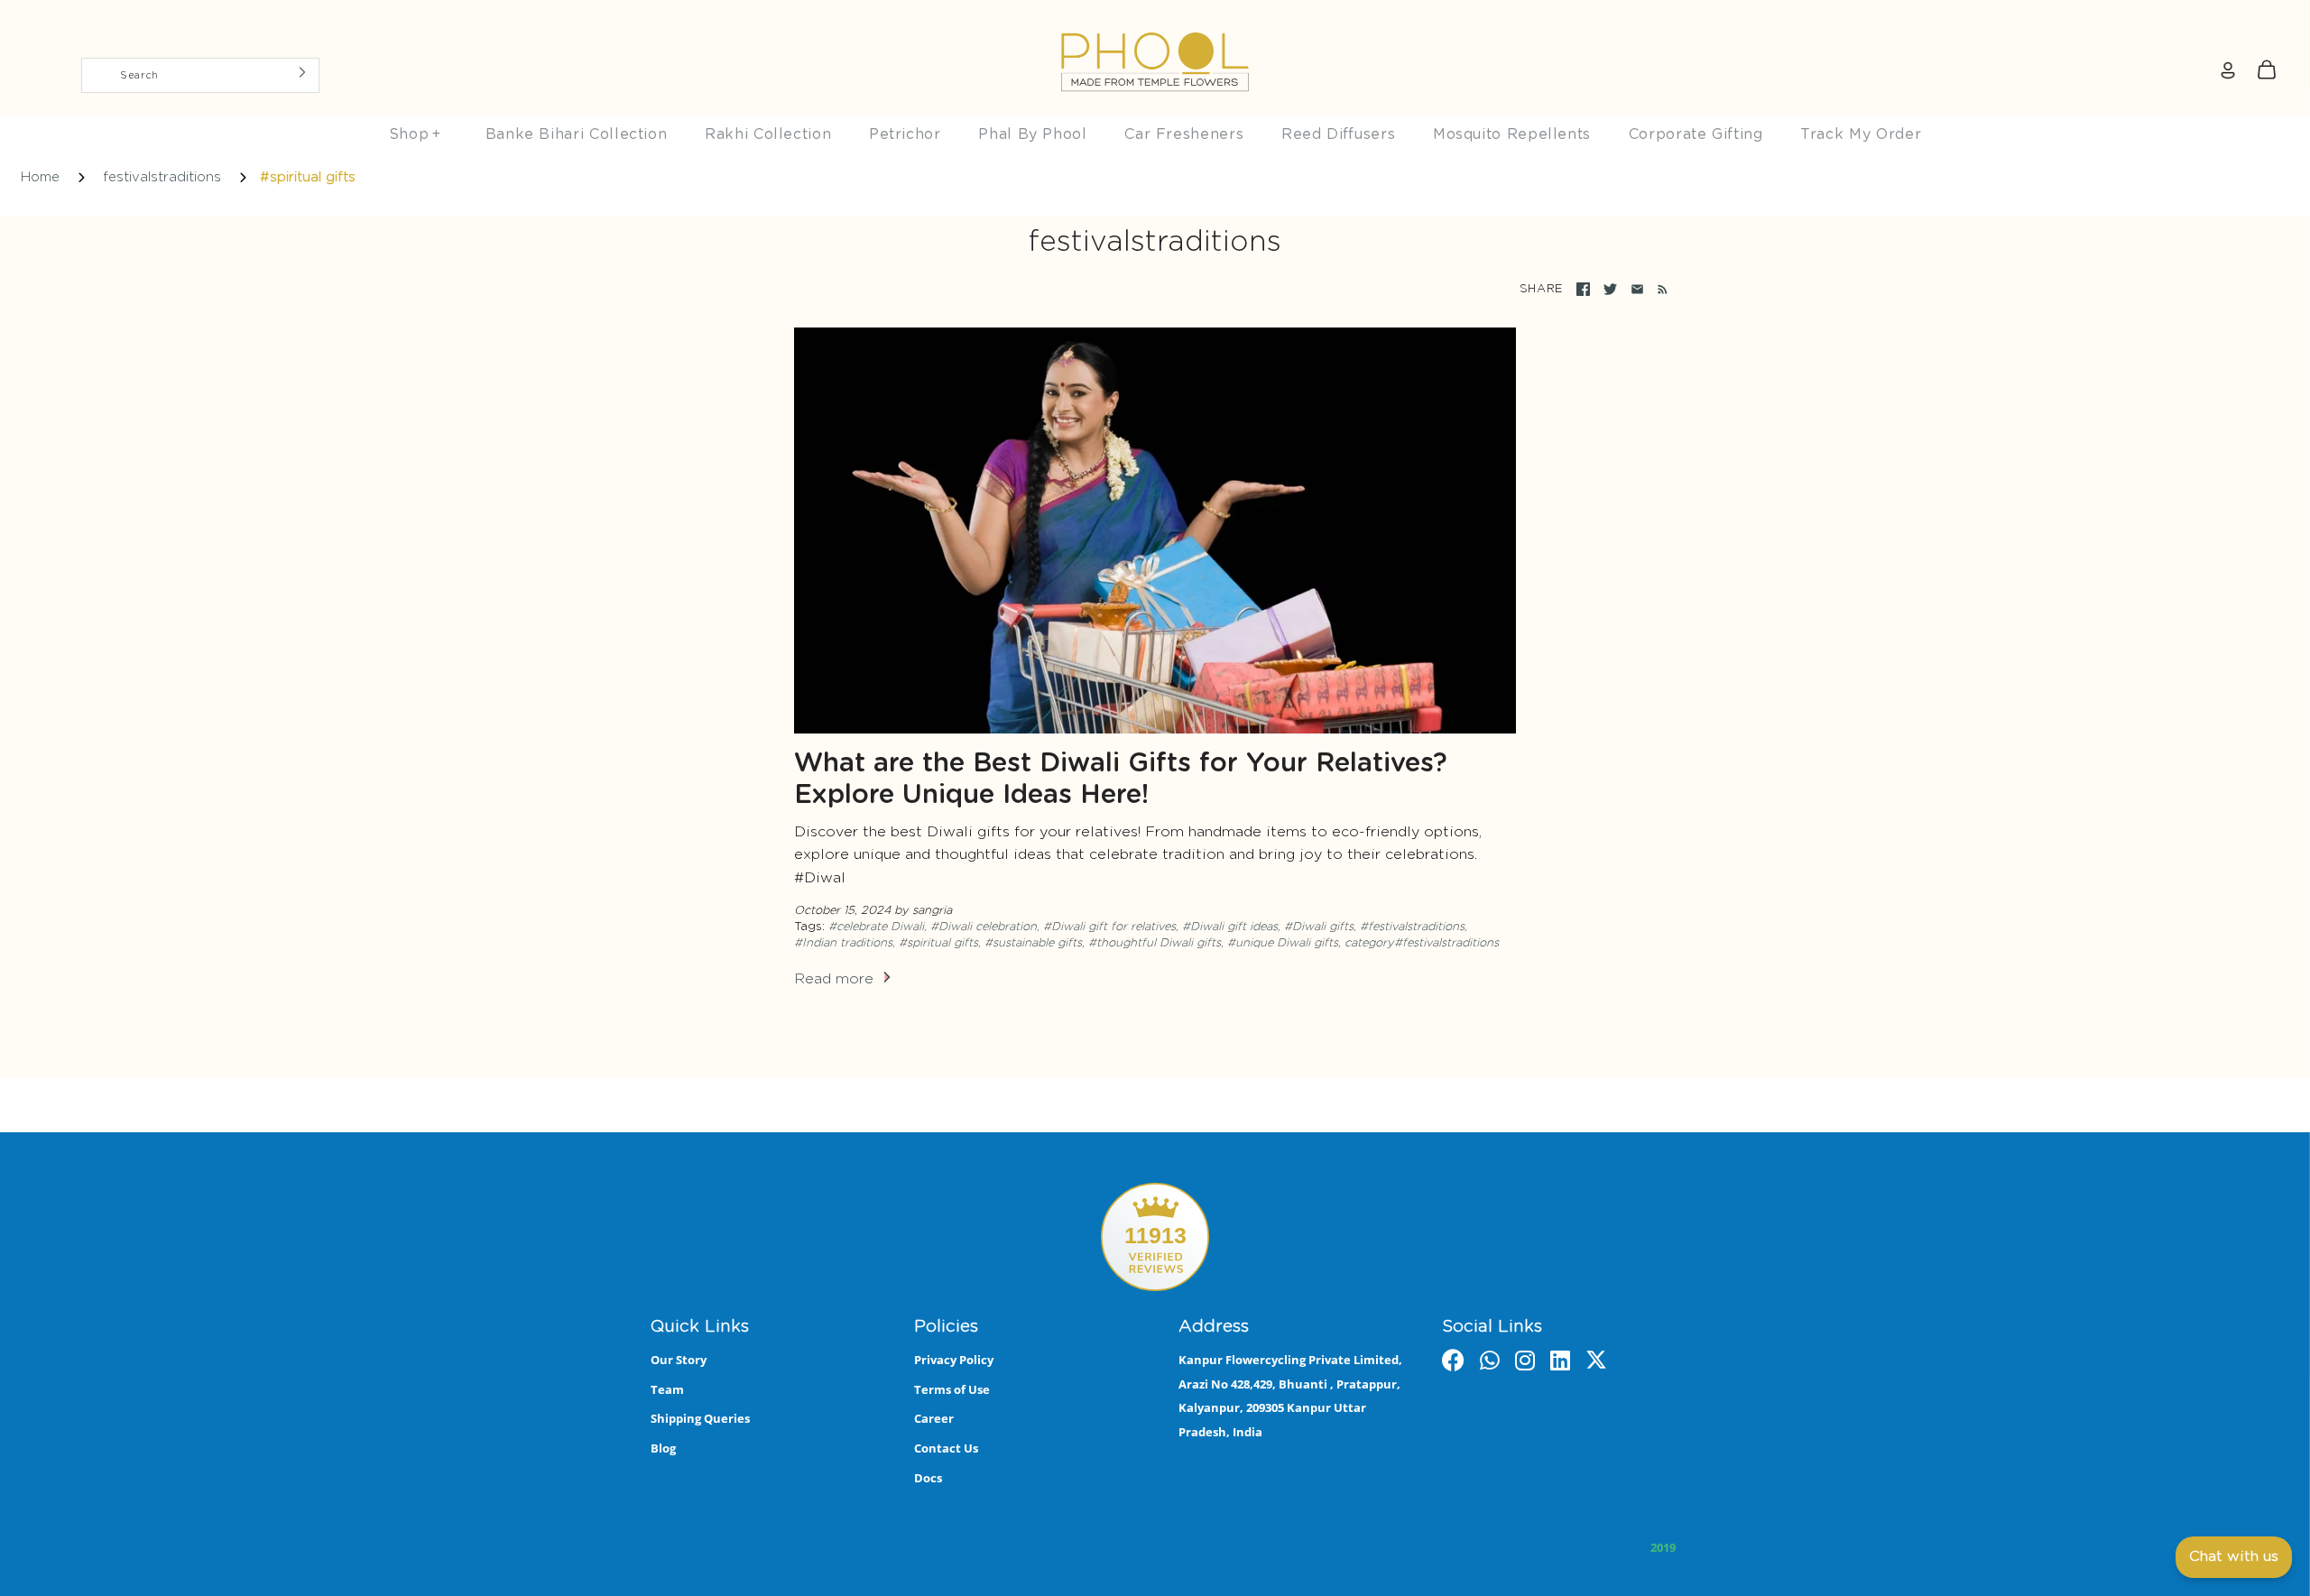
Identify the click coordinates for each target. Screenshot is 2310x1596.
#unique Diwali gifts (1283, 943)
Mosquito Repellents (1512, 134)
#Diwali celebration (984, 927)
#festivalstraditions (1412, 927)
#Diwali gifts (1319, 927)
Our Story (679, 1360)
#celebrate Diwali (876, 927)
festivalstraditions (162, 177)
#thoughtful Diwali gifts (1155, 943)
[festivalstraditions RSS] (1659, 290)
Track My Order (1861, 134)
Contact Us (946, 1448)
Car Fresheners (1184, 134)
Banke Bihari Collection (577, 134)
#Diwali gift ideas (1230, 927)
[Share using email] (1637, 289)
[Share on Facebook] (1583, 289)
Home (40, 177)
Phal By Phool (1032, 134)
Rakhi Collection (768, 134)
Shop (415, 134)
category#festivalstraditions (1422, 943)
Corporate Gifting (1696, 134)
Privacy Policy (954, 1360)
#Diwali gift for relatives (1109, 927)
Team (667, 1389)
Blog (663, 1448)
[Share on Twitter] (1610, 289)
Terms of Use (952, 1389)
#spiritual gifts (938, 943)
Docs (928, 1478)
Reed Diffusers (1338, 134)
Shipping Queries (700, 1418)
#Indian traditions (843, 943)
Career (934, 1418)
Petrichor (905, 134)
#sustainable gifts (1033, 943)
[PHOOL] (1155, 20)
